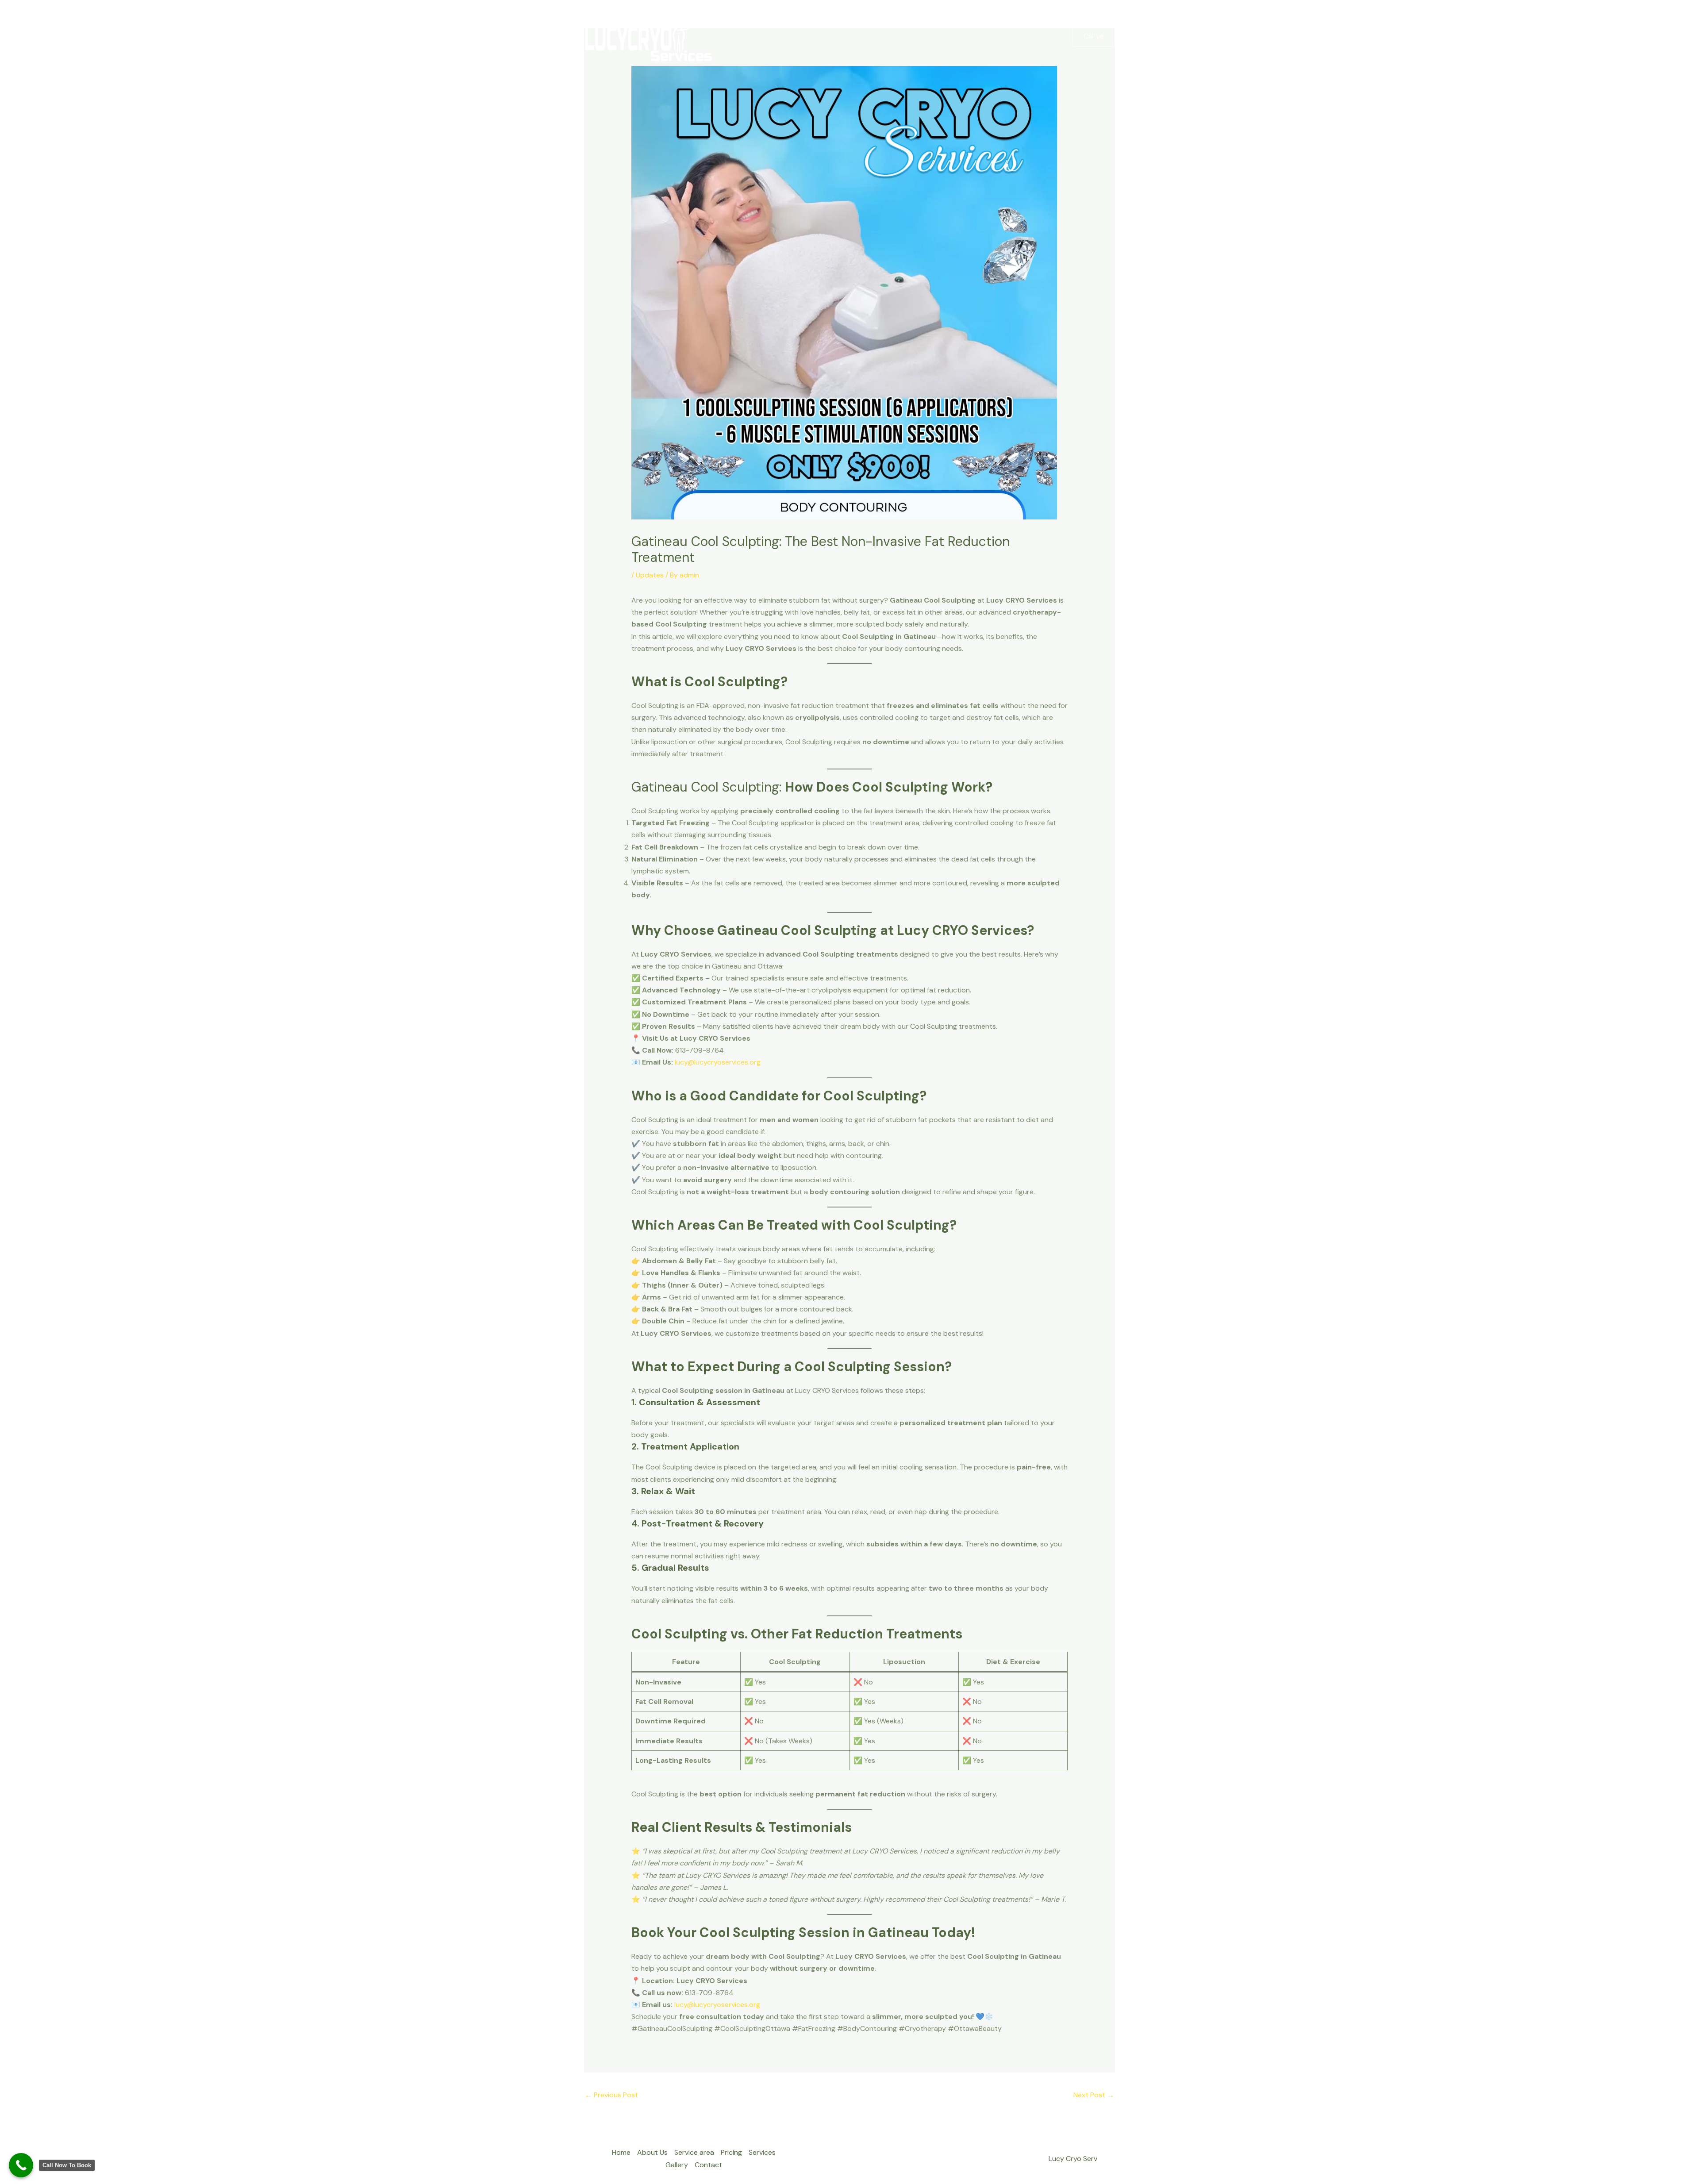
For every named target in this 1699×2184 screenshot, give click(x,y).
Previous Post (611, 2095)
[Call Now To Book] (21, 2165)
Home (784, 37)
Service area (873, 37)
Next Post (1094, 2095)
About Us (823, 37)
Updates (650, 575)
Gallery (1003, 37)
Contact (1042, 37)
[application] (897, 37)
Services (964, 37)
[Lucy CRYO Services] (649, 36)
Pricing (926, 37)
